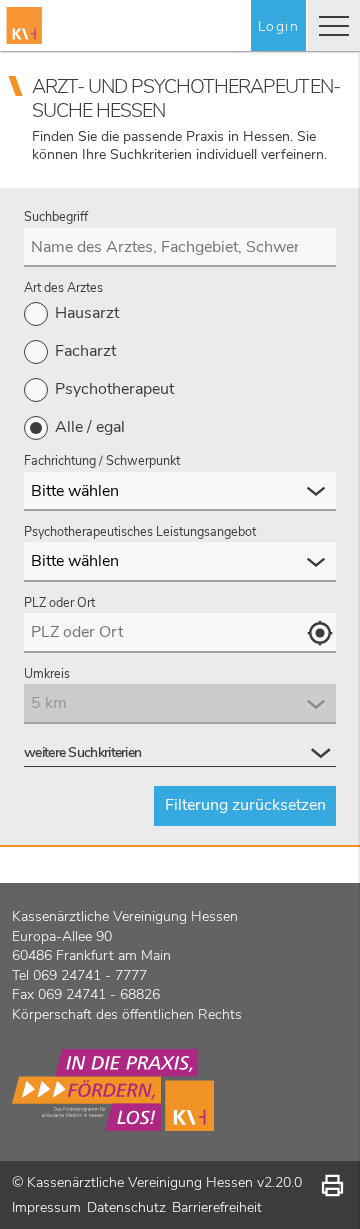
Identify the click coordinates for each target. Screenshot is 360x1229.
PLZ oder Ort (59, 603)
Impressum (46, 1207)
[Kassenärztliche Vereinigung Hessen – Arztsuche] (24, 25)
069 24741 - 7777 (90, 975)
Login (278, 26)
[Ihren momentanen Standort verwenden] (319, 633)
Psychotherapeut (114, 389)
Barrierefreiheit (217, 1207)
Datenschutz (126, 1207)
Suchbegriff (56, 217)
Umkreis (47, 674)
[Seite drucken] (332, 1185)
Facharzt (85, 351)
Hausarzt (87, 313)
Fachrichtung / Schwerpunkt (102, 461)
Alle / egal (90, 427)
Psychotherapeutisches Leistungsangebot (140, 532)
